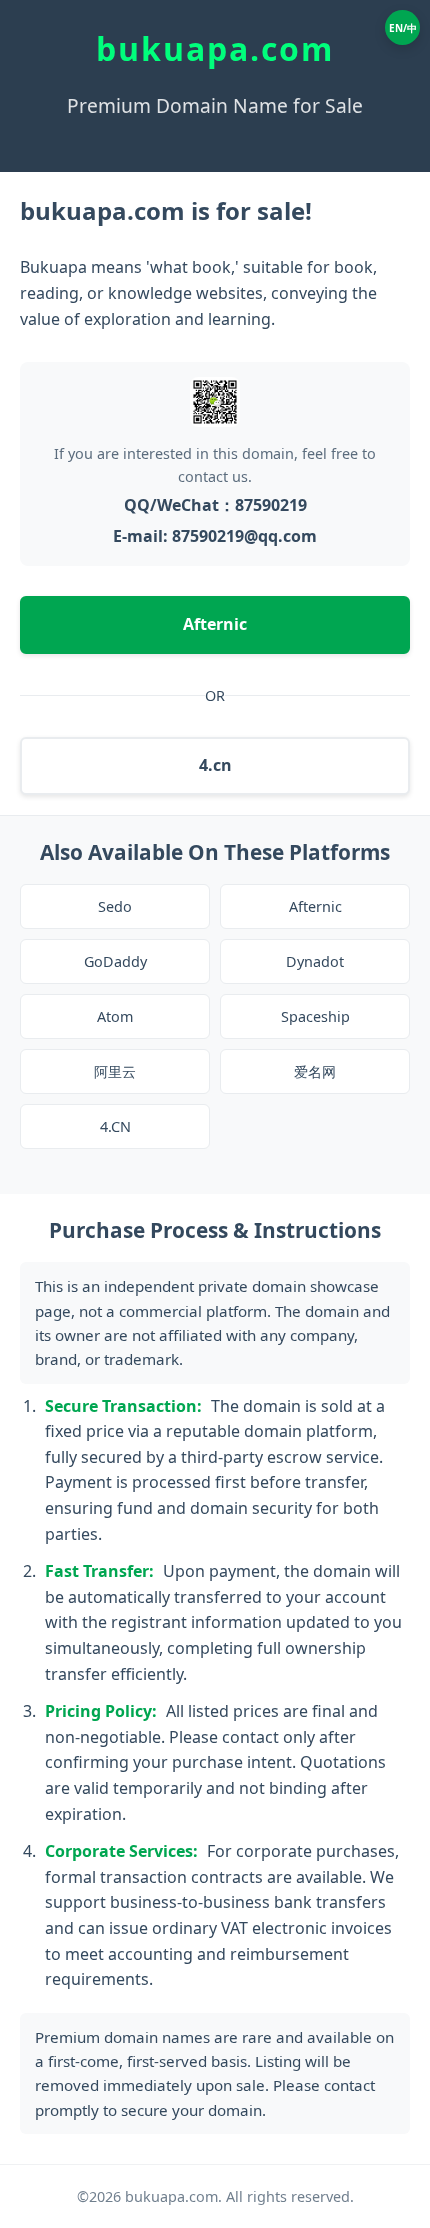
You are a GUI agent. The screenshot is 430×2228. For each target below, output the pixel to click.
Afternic (215, 624)
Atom (115, 1016)
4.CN (115, 1126)
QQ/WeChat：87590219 (215, 505)
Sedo (115, 906)
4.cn (215, 765)
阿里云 (115, 1071)
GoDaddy (115, 961)
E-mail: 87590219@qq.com (215, 536)
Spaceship (315, 1016)
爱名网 (315, 1071)
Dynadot (315, 961)
